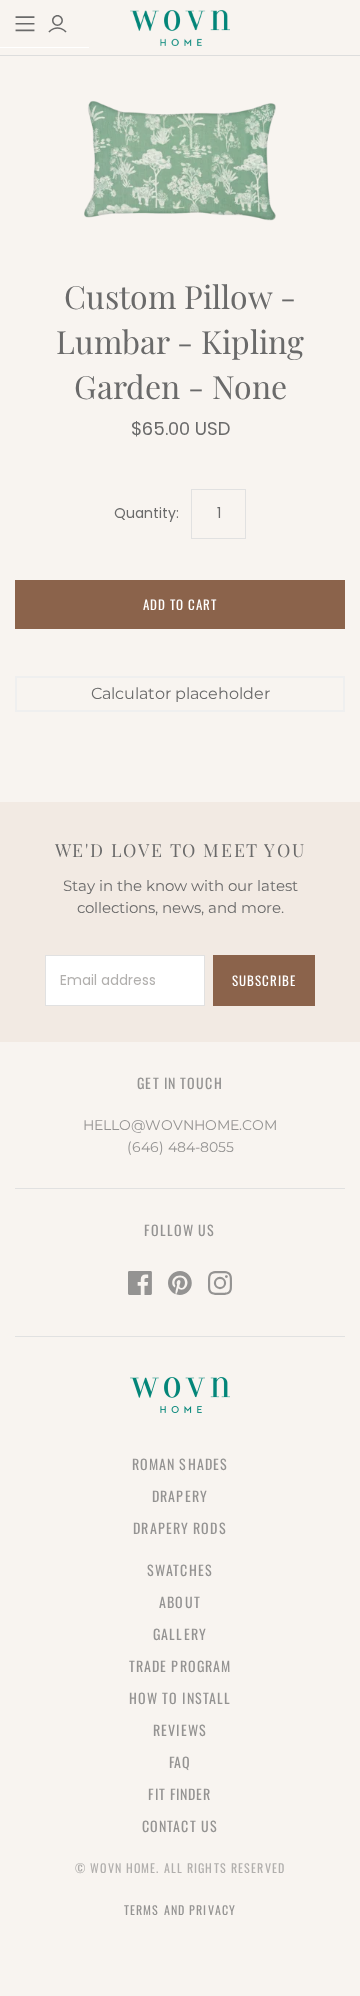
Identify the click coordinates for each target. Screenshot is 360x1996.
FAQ (180, 1761)
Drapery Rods (179, 1527)
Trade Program (180, 1665)
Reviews (180, 1729)
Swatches (180, 1569)
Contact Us (180, 1825)
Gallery (180, 1633)
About (180, 1601)
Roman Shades (180, 1463)
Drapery (180, 1495)
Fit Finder (179, 1793)
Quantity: (146, 513)
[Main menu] (25, 24)
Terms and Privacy (180, 1909)
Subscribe (264, 980)
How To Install (180, 1697)
